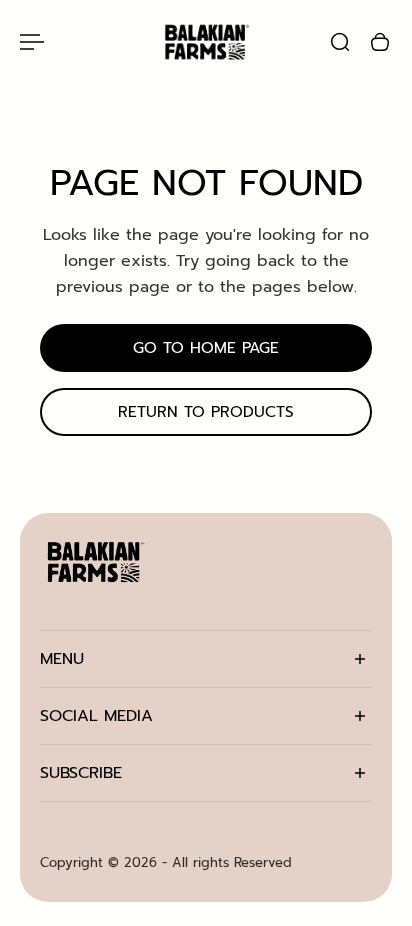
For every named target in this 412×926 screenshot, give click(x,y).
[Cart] (380, 42)
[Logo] (206, 41)
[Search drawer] (340, 42)
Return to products (206, 412)
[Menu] (32, 42)
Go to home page (206, 347)
